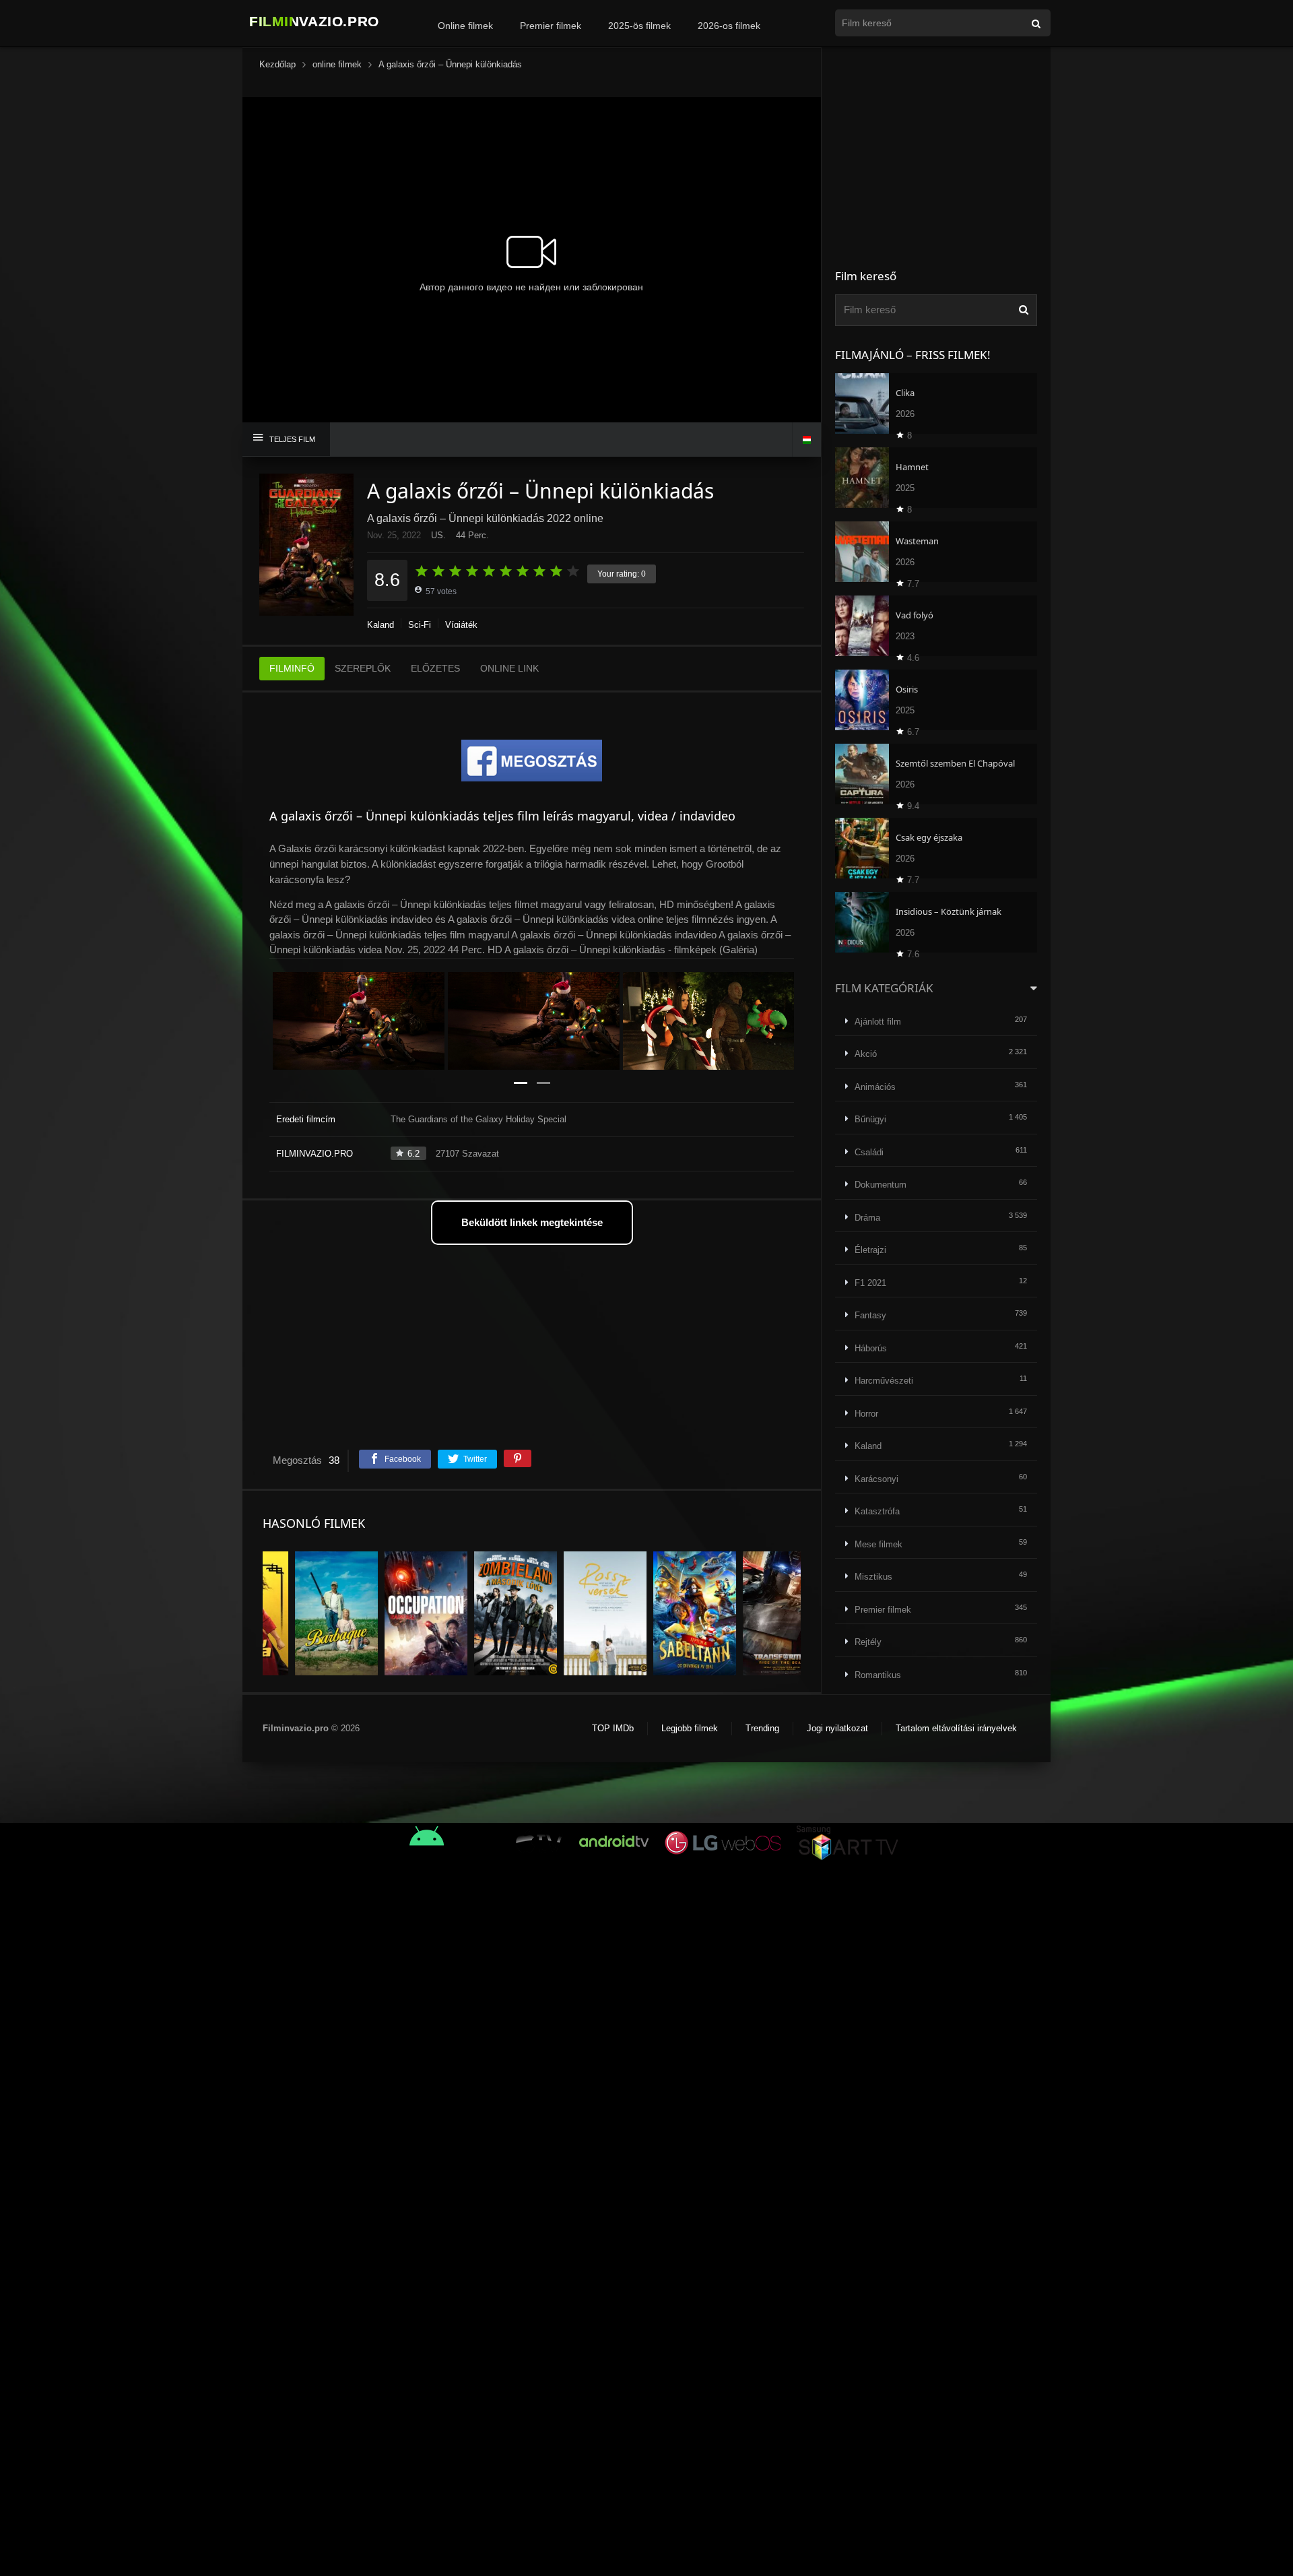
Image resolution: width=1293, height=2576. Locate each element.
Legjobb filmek (690, 1728)
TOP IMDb (613, 1728)
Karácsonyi (876, 1479)
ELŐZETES (435, 668)
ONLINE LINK (509, 668)
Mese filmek (878, 1544)
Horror (866, 1414)
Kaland (380, 625)
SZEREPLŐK (363, 668)
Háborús (871, 1348)
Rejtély (868, 1642)
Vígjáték (461, 625)
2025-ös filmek (639, 26)
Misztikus (873, 1577)
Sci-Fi (420, 625)
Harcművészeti (884, 1381)
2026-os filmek (729, 26)
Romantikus (878, 1675)
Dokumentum (881, 1185)
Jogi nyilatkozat (837, 1728)
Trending (762, 1728)
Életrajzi (870, 1250)
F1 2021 (870, 1283)
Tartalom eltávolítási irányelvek (956, 1728)
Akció (866, 1054)
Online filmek (465, 26)
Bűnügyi (870, 1119)
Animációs (875, 1087)
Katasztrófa (877, 1511)
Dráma (867, 1218)
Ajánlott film (878, 1022)
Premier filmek (551, 26)
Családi (869, 1152)
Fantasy (870, 1315)
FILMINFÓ (292, 668)
